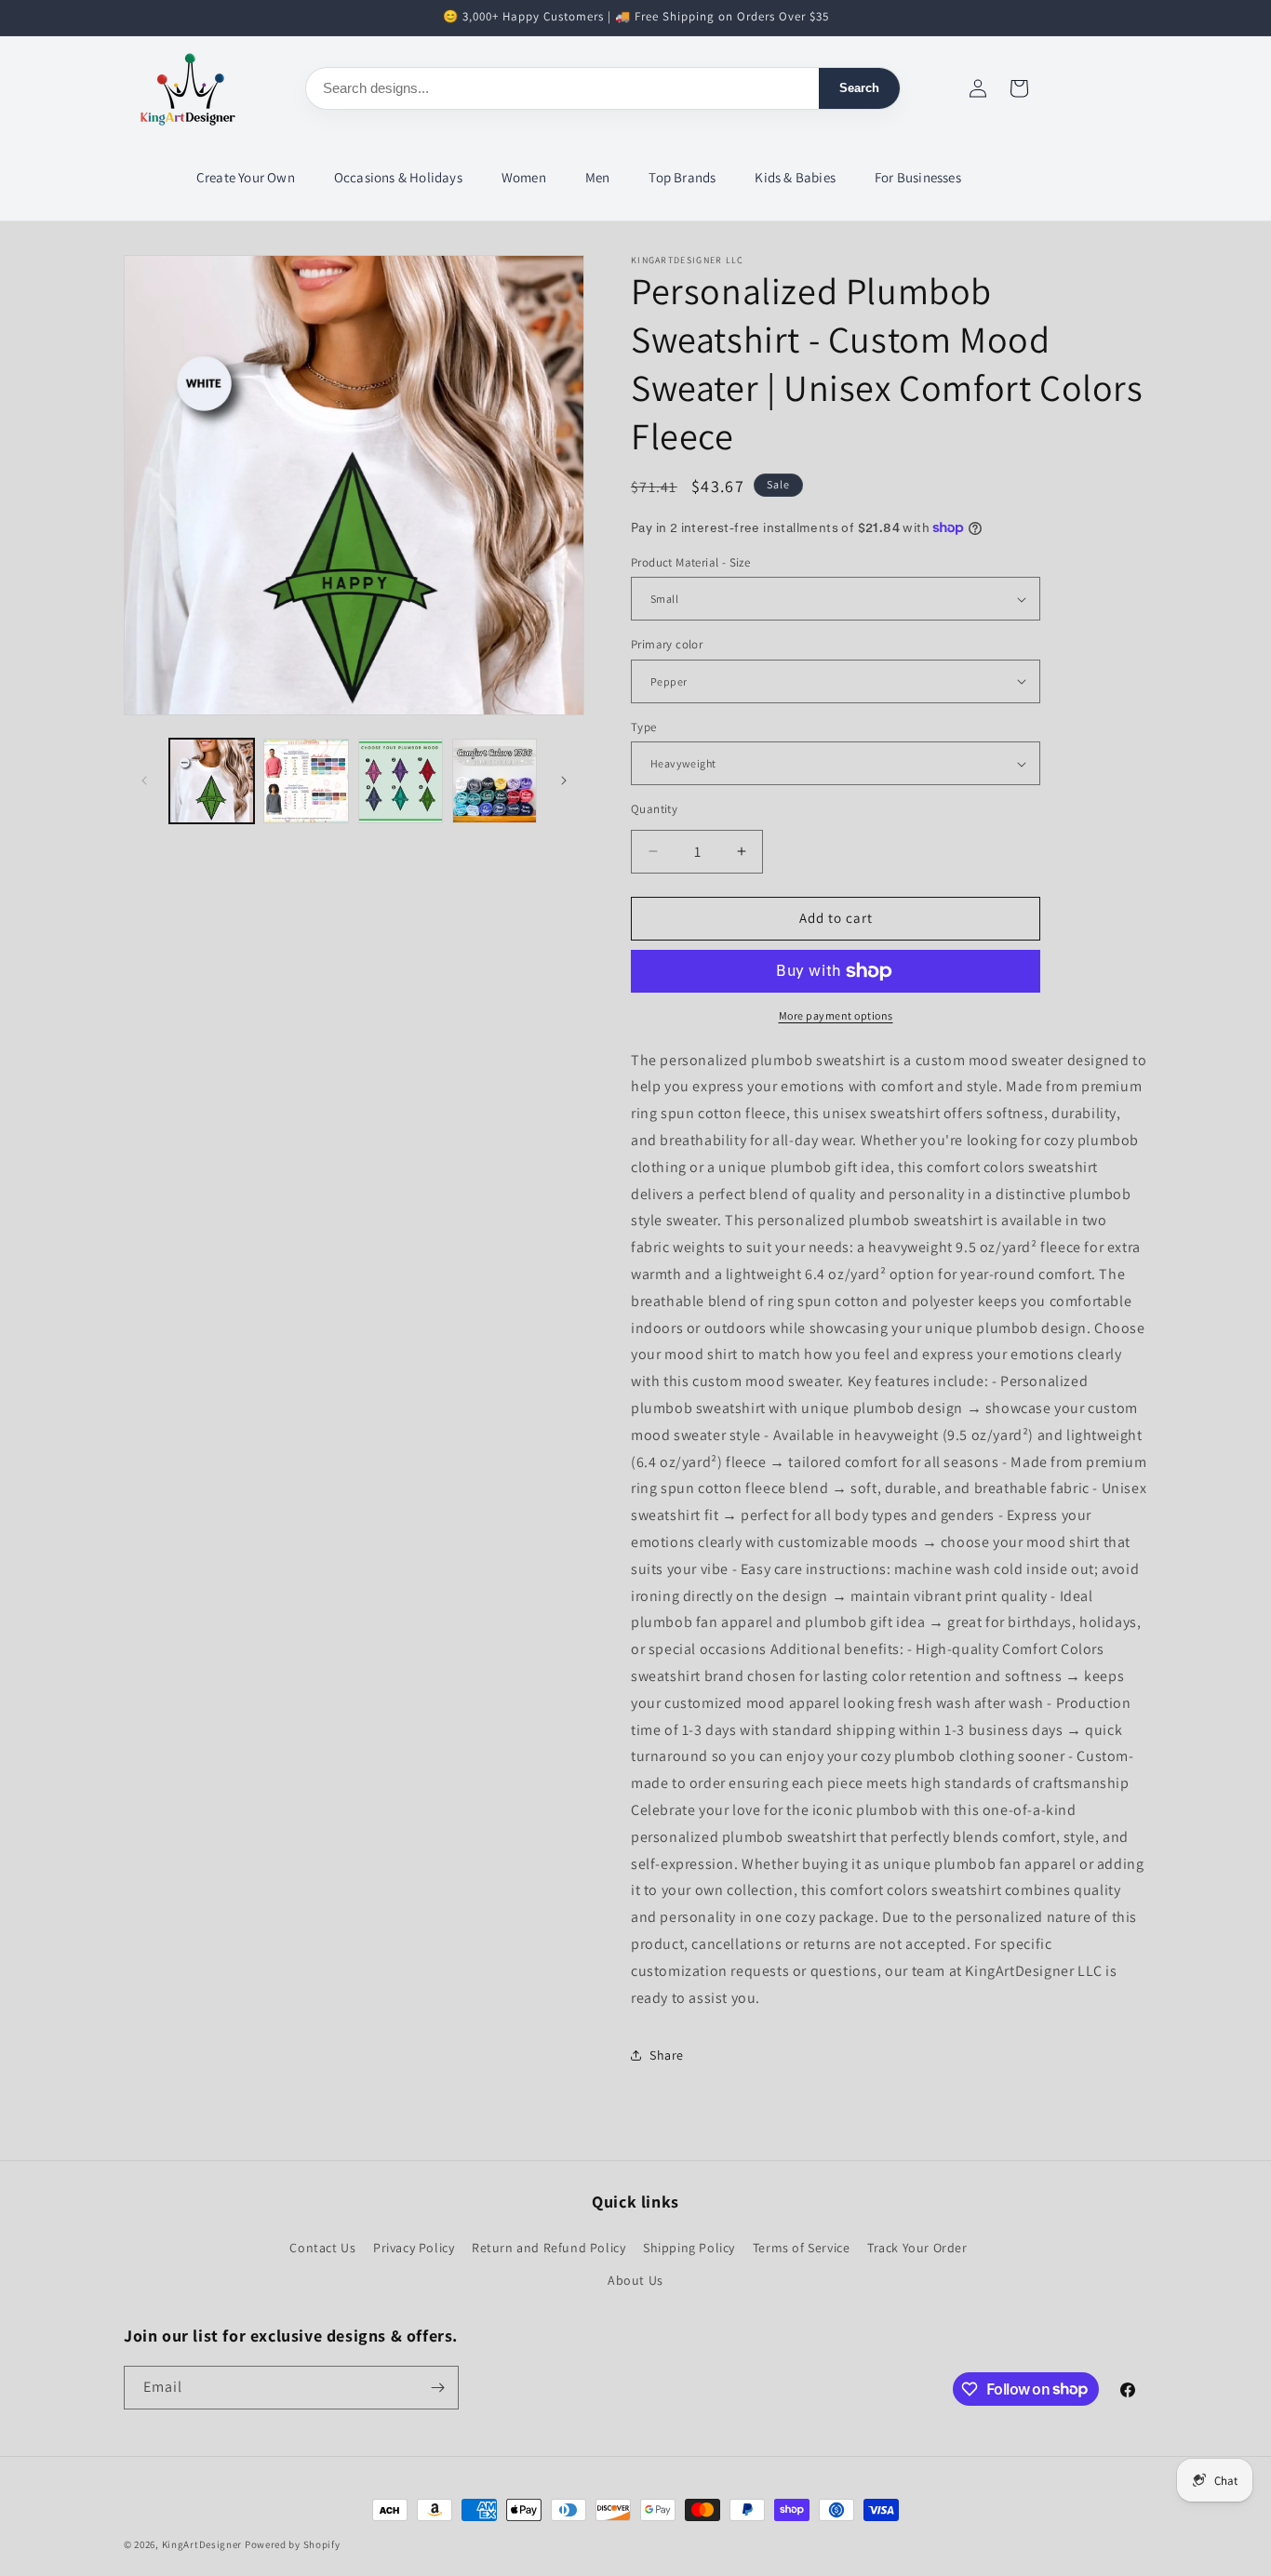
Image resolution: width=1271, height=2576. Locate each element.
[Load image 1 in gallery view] (212, 781)
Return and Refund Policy (549, 2248)
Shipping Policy (689, 2248)
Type (644, 727)
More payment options (836, 1015)
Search (859, 88)
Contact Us (322, 2248)
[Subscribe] (437, 2388)
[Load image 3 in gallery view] (401, 781)
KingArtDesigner (202, 2544)
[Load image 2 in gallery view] (306, 781)
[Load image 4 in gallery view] (495, 781)
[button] (247, 178)
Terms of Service (802, 2248)
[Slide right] (564, 781)
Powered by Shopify (293, 2544)
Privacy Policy (414, 2248)
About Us (635, 2280)
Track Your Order (917, 2248)
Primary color (667, 644)
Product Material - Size (690, 562)
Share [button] (667, 2055)
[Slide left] (144, 781)
